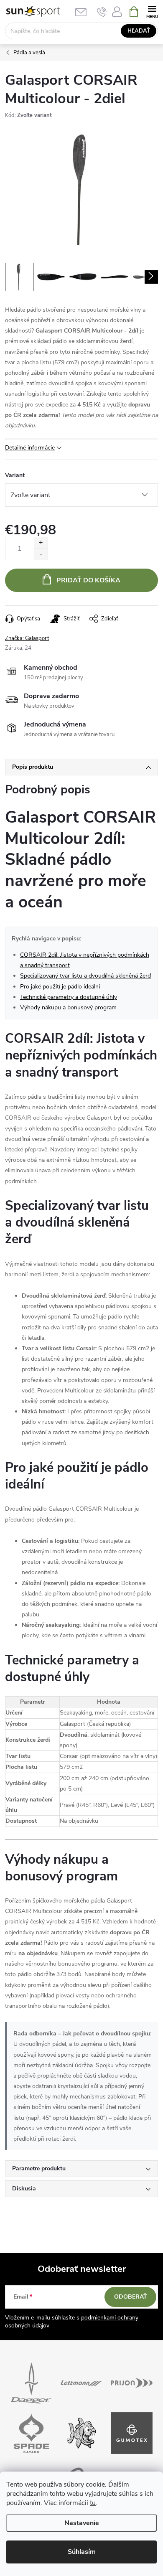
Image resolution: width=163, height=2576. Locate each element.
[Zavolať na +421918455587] (102, 12)
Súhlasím (82, 2552)
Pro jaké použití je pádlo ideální (60, 987)
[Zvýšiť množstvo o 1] (41, 543)
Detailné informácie (30, 448)
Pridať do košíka (88, 580)
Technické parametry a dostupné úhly (69, 997)
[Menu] (152, 11)
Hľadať (139, 31)
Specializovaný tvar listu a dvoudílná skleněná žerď (85, 976)
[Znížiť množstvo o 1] (41, 554)
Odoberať (131, 2297)
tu (93, 2503)
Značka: (27, 638)
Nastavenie (82, 2523)
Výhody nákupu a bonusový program (68, 1007)
